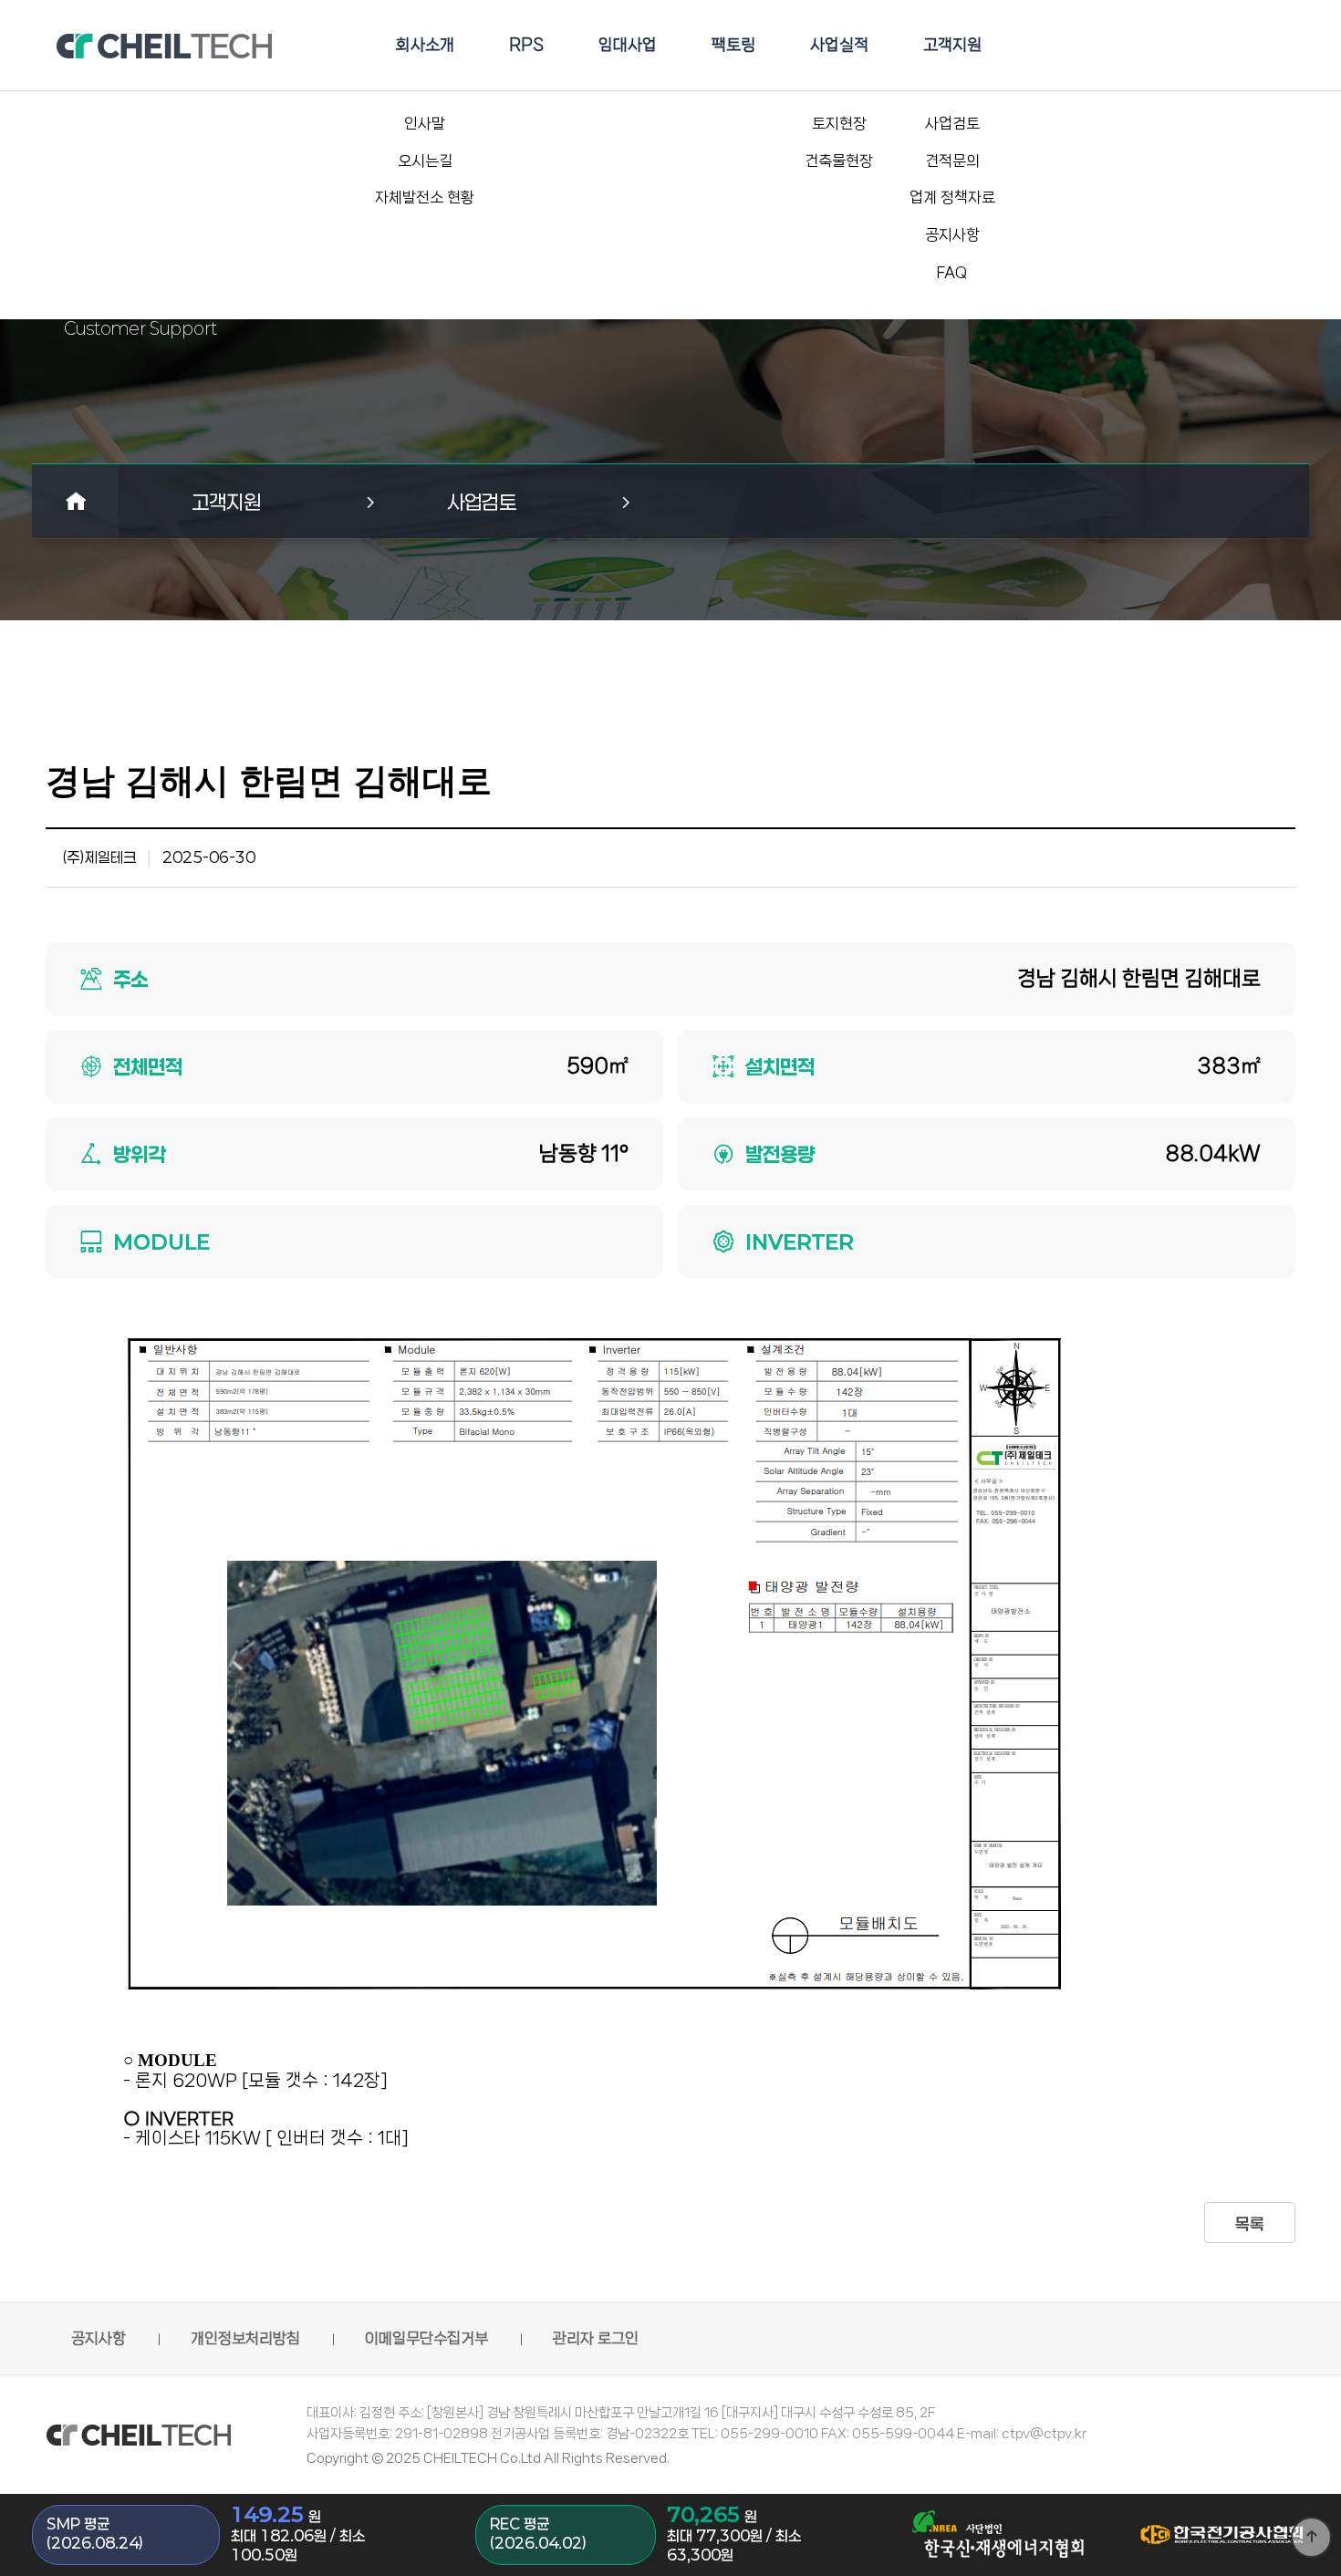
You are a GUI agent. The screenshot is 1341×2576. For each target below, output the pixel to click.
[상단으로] (1311, 2537)
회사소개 (425, 45)
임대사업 (628, 45)
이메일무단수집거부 (426, 2338)
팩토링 (733, 45)
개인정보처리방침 (245, 2338)
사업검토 (482, 502)
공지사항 (99, 2338)
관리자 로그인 (596, 2338)
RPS (526, 45)
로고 (164, 46)
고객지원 (952, 45)
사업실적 (839, 45)
